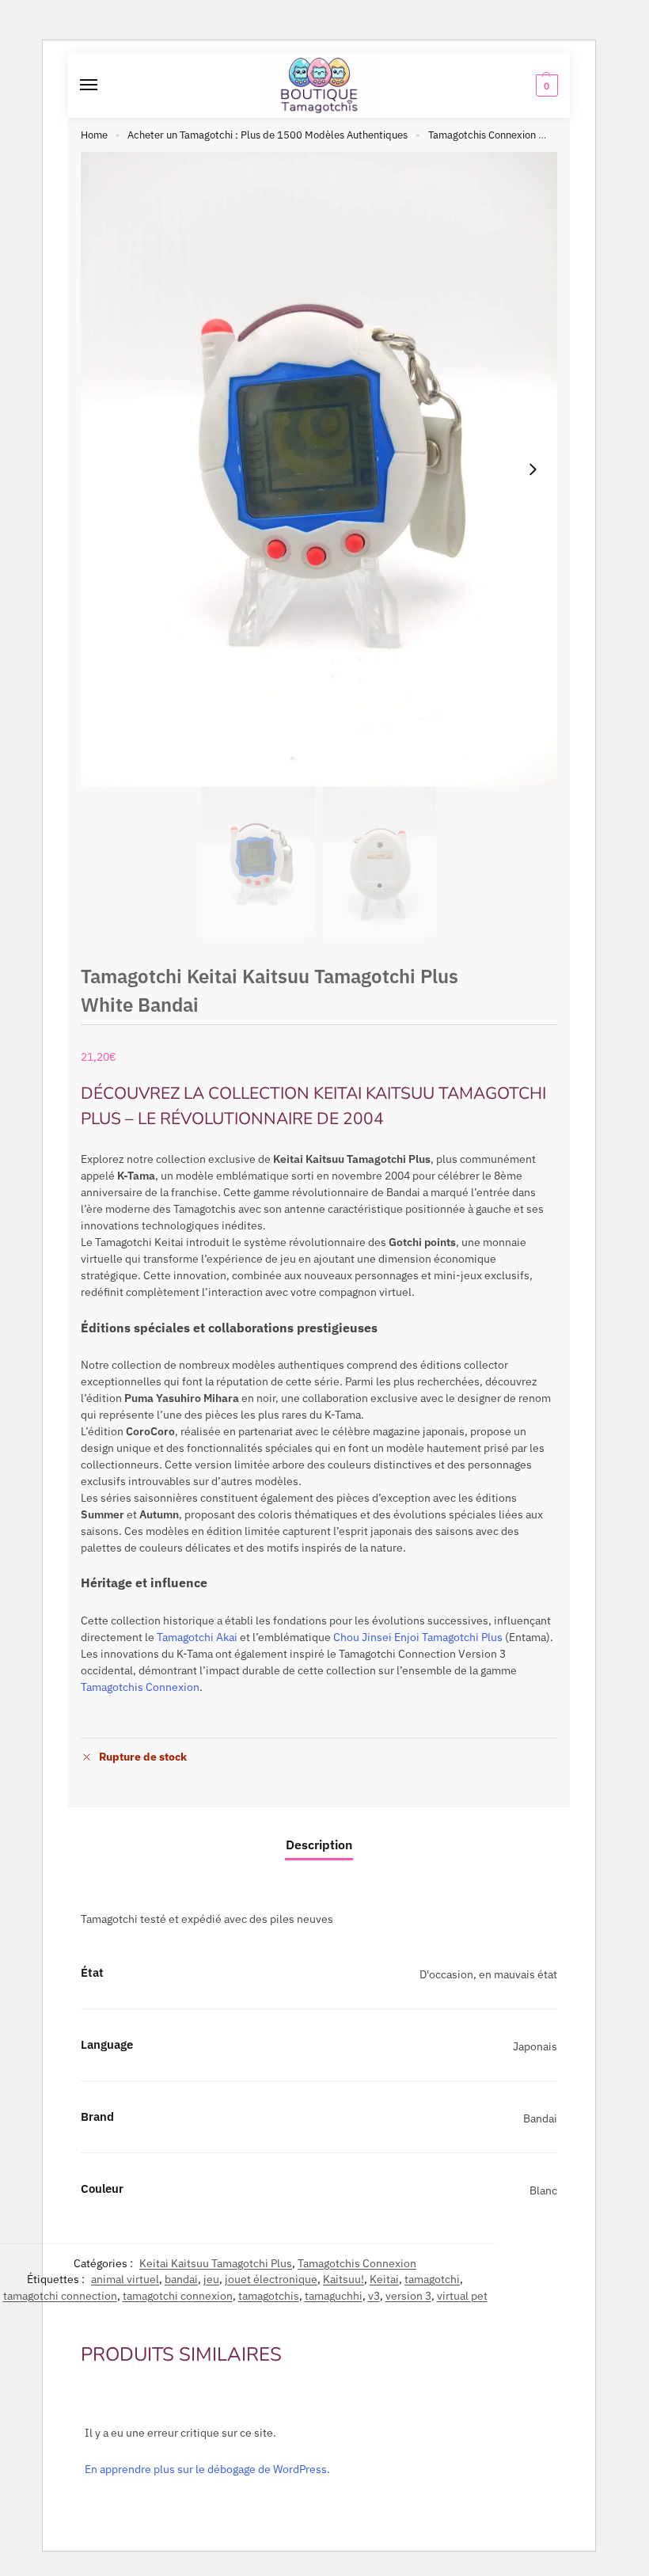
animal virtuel (125, 2279)
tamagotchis (269, 2296)
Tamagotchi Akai (197, 1637)
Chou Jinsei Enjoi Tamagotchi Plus (418, 1637)
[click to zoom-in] (319, 469)
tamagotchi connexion (178, 2296)
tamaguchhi (334, 2296)
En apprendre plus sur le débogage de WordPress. (207, 2469)
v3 (374, 2296)
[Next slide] (533, 469)
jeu (211, 2279)
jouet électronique (271, 2279)
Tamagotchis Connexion (482, 135)
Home (94, 135)
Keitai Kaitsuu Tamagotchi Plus (216, 2263)
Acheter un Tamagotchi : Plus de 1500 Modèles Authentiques (268, 135)
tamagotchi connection (60, 2296)
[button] (545, 85)
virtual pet (462, 2296)
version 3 (408, 2296)
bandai (181, 2279)
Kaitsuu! (343, 2279)
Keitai (384, 2279)
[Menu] (104, 85)
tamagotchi (432, 2279)
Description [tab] (319, 1845)
